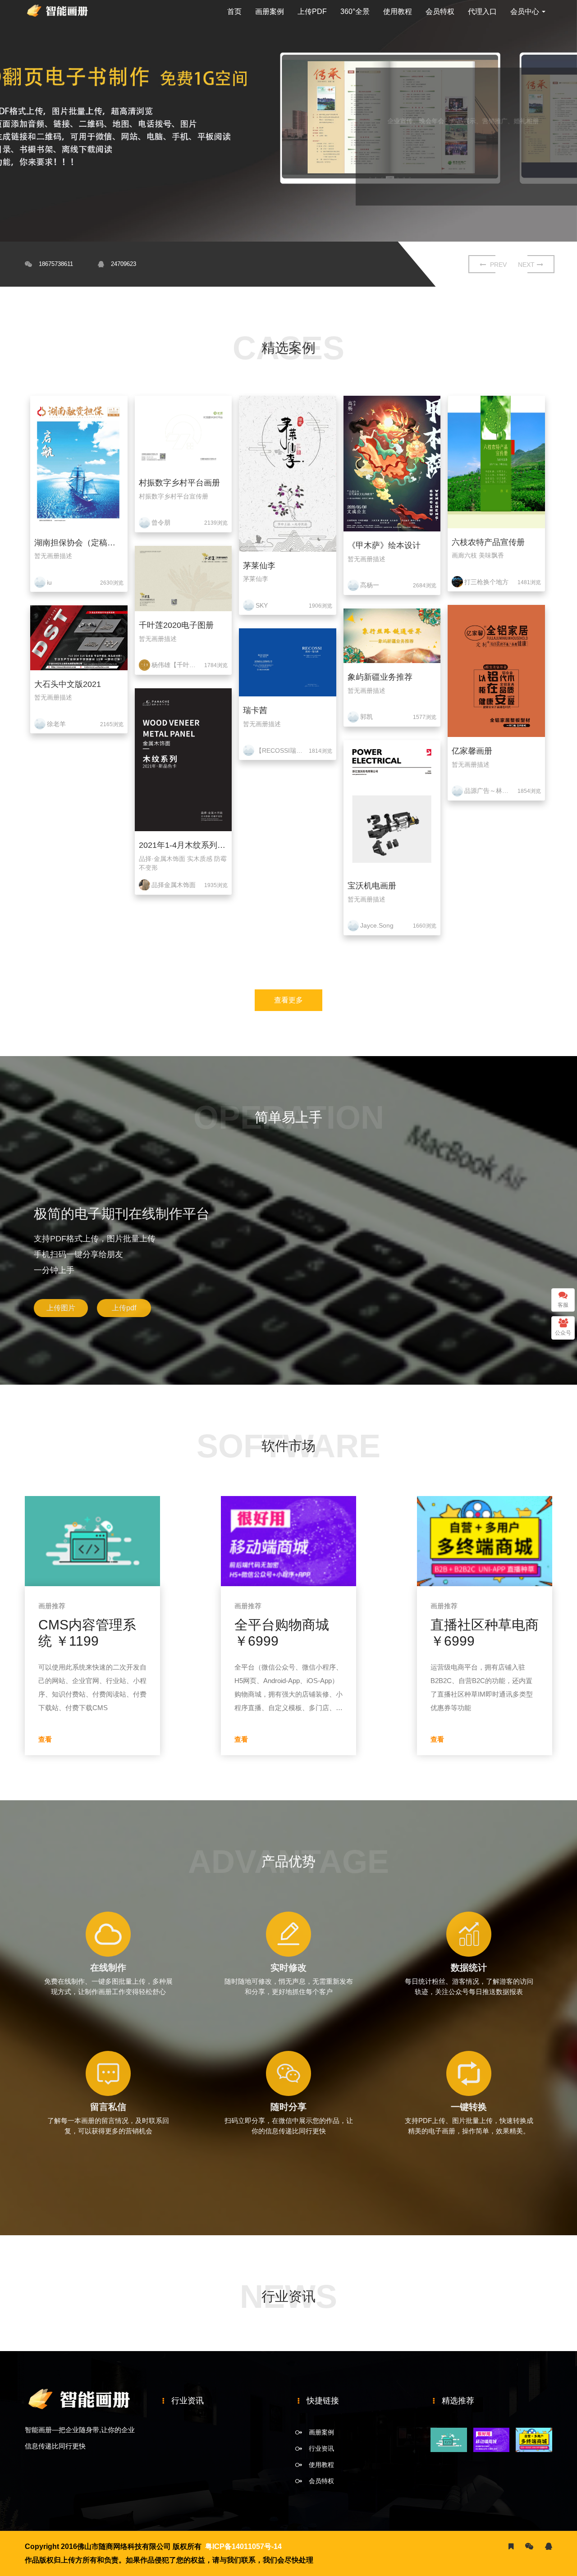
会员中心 (526, 11)
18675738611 (56, 264)
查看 (45, 1739)
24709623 (124, 264)
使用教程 (398, 11)
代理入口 (482, 11)
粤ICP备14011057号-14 (243, 2546)
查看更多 (288, 1000)
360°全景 (355, 11)
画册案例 (270, 11)
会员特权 (440, 11)
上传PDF (312, 11)
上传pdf (124, 1308)
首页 (234, 11)
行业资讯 (321, 2448)
